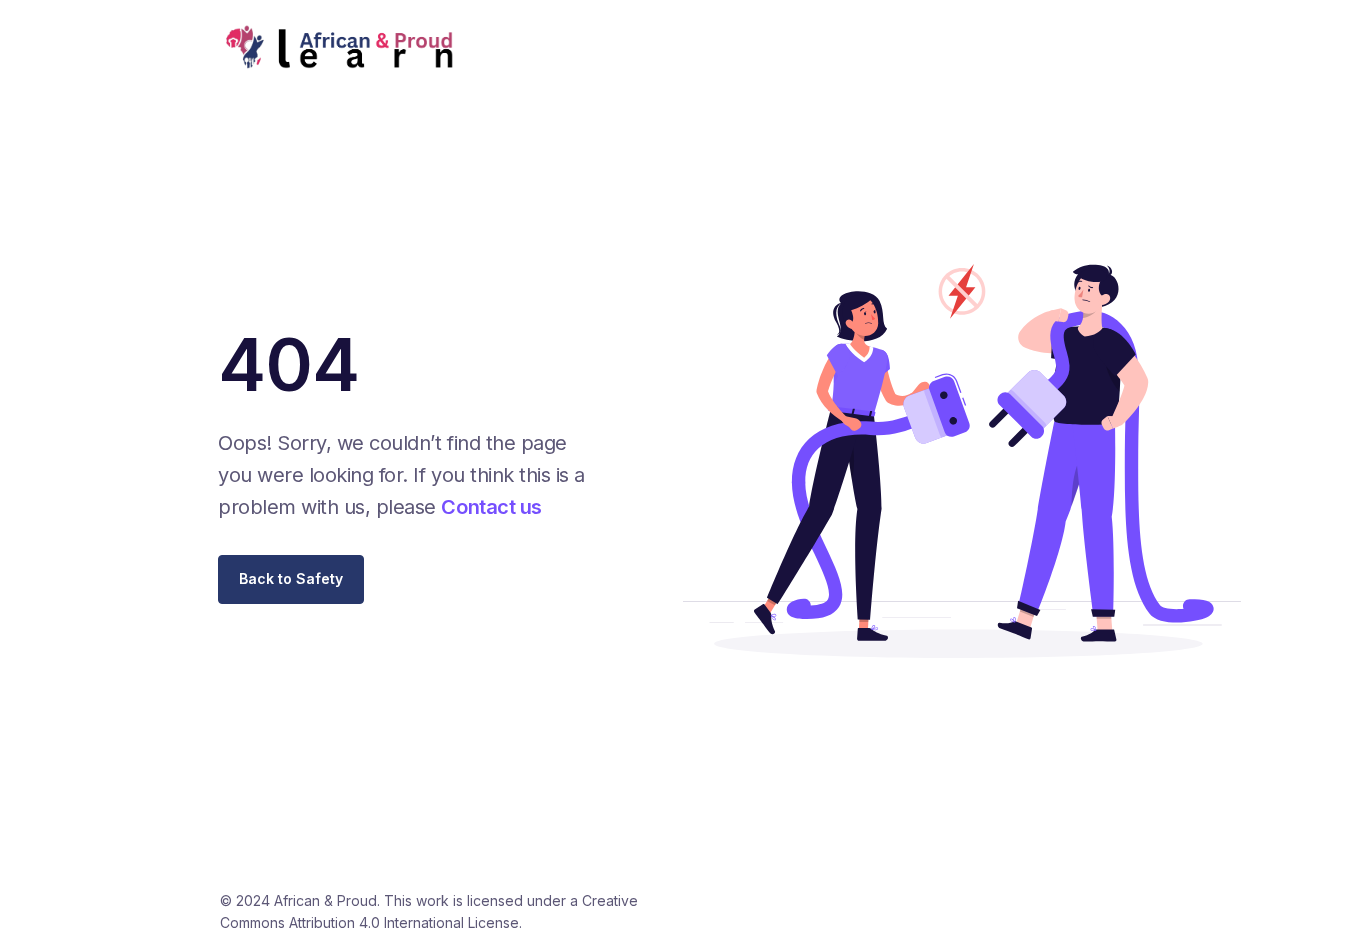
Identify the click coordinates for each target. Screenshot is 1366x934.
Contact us (491, 507)
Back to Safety (291, 578)
